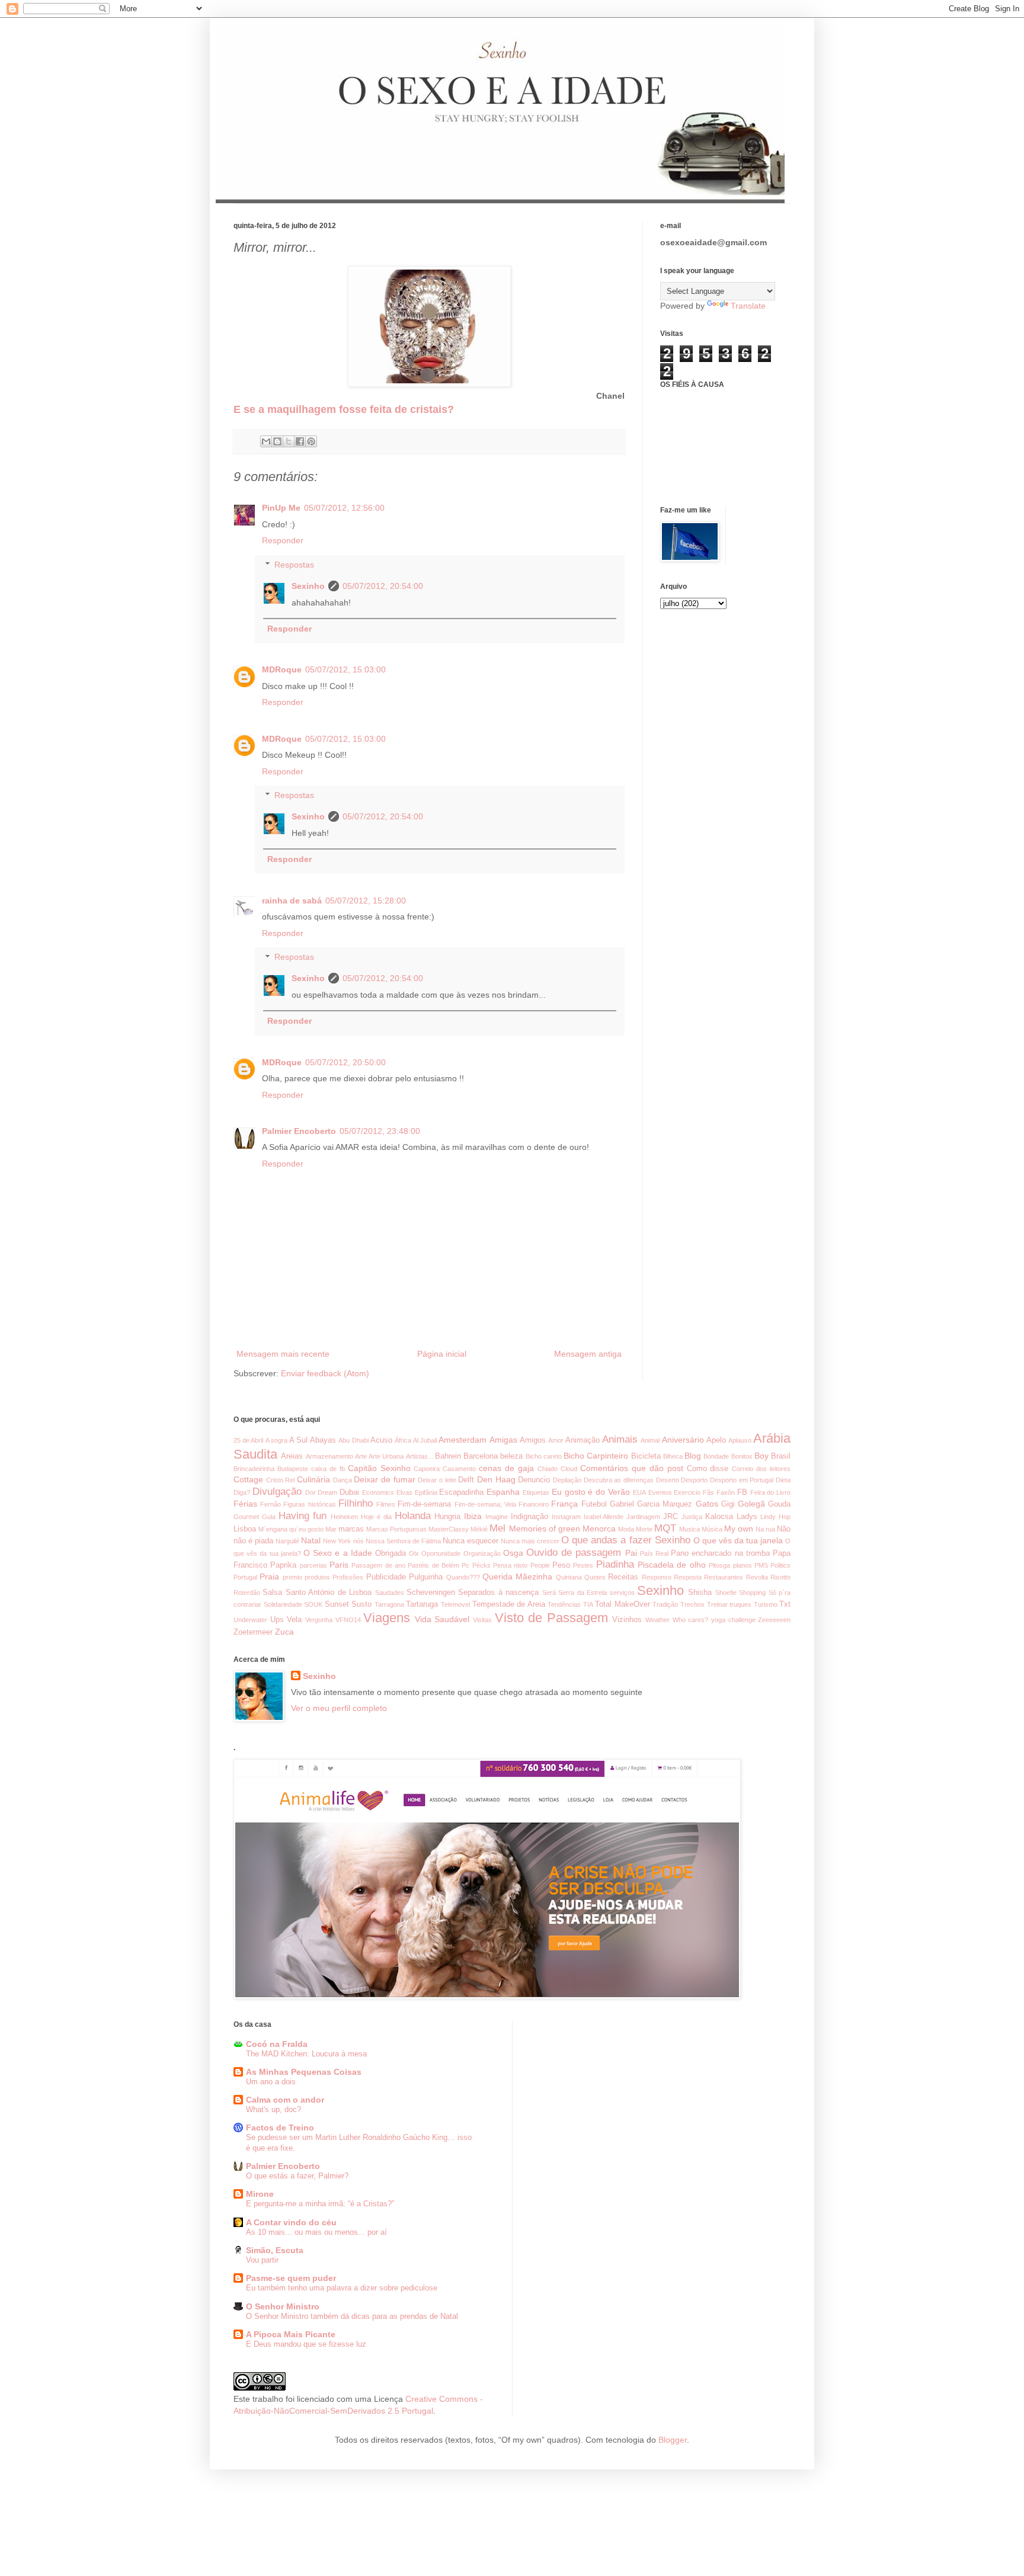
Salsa (272, 1593)
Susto (361, 1604)
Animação (583, 1440)
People (540, 1565)
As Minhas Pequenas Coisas (304, 2072)
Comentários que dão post (632, 1468)
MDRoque (282, 669)
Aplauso (740, 1440)
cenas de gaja (506, 1468)
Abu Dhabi (353, 1440)
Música (712, 1529)
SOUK (313, 1604)
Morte (644, 1529)
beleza (511, 1456)
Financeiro (534, 1504)
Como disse (708, 1469)
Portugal (245, 1577)
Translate (748, 306)
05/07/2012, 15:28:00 (366, 901)
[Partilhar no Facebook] (300, 441)
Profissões (348, 1577)
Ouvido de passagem (574, 1553)
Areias (292, 1456)
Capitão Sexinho (379, 1468)
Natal (311, 1540)
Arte (361, 1456)
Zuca (284, 1632)
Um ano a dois (271, 2082)
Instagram (566, 1517)
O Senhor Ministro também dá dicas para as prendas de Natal (352, 2316)
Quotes (595, 1577)
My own (739, 1529)
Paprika (283, 1565)
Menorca (599, 1529)
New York (337, 1541)
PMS (761, 1565)
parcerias (313, 1565)
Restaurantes (724, 1577)
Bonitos (742, 1456)
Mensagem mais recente (283, 1354)
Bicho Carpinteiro (596, 1456)
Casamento (459, 1469)
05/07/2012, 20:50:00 (345, 1062)
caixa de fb (328, 1469)
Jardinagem (643, 1517)
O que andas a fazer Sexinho (625, 1540)
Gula (269, 1517)
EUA (639, 1492)
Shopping (752, 1593)
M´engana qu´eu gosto (291, 1529)
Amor (556, 1440)
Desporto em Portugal (742, 1480)
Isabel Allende (604, 1517)
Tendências (564, 1604)
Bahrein (448, 1456)
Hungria (447, 1517)
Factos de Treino (280, 2128)
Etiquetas (536, 1492)
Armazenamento (329, 1456)
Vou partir (262, 2260)
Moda (626, 1529)
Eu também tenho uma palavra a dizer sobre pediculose (342, 2288)
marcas (351, 1529)
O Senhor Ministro (283, 2306)
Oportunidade (441, 1553)
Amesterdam (463, 1440)
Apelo (716, 1440)
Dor (311, 1492)
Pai (631, 1553)
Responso (657, 1577)
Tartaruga (422, 1604)
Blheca (673, 1456)
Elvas (404, 1492)
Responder (283, 540)
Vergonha (319, 1620)
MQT (665, 1528)
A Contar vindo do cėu (291, 2222)
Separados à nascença (498, 1593)
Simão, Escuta (275, 2250)
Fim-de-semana (424, 1504)
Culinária (313, 1479)
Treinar (717, 1604)
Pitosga (719, 1565)
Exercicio (687, 1492)
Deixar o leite (437, 1480)
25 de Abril (248, 1440)
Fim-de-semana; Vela (485, 1504)
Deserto (668, 1480)
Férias (245, 1504)
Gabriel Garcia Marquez (651, 1504)
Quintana (569, 1577)
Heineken (344, 1517)
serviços (622, 1593)
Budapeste (293, 1469)
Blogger (673, 2440)
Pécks (481, 1565)
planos (743, 1565)
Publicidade (386, 1577)
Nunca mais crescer (530, 1541)
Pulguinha (426, 1577)
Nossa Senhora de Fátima (403, 1541)
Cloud (569, 1469)
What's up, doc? (273, 2109)
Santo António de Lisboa (329, 1593)
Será (549, 1593)
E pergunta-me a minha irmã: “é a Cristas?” (320, 2204)
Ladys (747, 1517)
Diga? (242, 1492)
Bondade (716, 1456)
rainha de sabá (292, 901)
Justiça (692, 1517)
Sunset (337, 1604)
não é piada (253, 1541)
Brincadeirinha (254, 1469)
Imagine (497, 1517)
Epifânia (426, 1492)
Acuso (381, 1440)
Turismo (766, 1604)
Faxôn (726, 1492)
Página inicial (442, 1354)
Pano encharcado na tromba (720, 1553)
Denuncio (534, 1480)
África (403, 1440)
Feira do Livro (771, 1492)
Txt (785, 1604)
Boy (761, 1456)
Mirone (260, 2194)
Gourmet (246, 1517)
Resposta (688, 1577)
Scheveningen (431, 1593)
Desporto (694, 1480)
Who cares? (691, 1620)
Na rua (765, 1529)
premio (292, 1577)
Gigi (728, 1504)
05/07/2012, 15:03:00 (345, 669)
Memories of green (545, 1529)
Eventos (660, 1492)
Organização (482, 1553)
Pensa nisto (510, 1565)
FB (742, 1492)
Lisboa (245, 1529)
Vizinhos (627, 1620)
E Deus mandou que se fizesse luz (306, 2344)
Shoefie (726, 1593)
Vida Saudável (442, 1619)
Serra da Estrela (583, 1593)
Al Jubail (425, 1440)
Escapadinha (461, 1492)
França (564, 1504)
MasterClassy (449, 1529)
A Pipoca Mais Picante (291, 2334)
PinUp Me (281, 508)
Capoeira (427, 1469)
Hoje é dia (376, 1517)
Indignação (529, 1517)
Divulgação (277, 1492)
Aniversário (683, 1440)
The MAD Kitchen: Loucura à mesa (306, 2054)
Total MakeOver (623, 1604)
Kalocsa (719, 1517)
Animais (620, 1439)
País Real (654, 1553)
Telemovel (455, 1604)
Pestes (583, 1565)
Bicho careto (544, 1456)
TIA (588, 1604)
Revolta (757, 1577)
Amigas (503, 1440)
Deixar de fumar (384, 1479)
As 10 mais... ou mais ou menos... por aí (316, 2232)
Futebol (594, 1504)
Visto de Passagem (551, 1618)
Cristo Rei (281, 1480)
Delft (466, 1480)
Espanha (503, 1492)
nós (359, 1541)
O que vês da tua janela (738, 1540)
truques (740, 1604)
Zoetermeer (253, 1632)
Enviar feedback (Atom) (325, 1373)
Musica (689, 1529)
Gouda (779, 1504)
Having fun (303, 1516)
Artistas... (420, 1456)
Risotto (780, 1577)
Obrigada (391, 1553)
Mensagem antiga (588, 1354)
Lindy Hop (775, 1517)
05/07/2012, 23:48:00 (380, 1131)
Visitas (482, 1620)
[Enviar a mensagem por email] (266, 441)
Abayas (323, 1440)
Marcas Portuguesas (396, 1529)
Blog (693, 1456)
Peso (561, 1565)
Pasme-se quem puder (291, 2278)
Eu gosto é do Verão (591, 1492)
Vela (294, 1620)
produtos (317, 1577)
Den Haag (496, 1479)
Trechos (692, 1604)
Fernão (271, 1504)
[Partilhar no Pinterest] (311, 441)
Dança (343, 1480)
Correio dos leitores (761, 1469)
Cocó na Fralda (277, 2044)
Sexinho (308, 586)
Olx (414, 1553)
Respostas (294, 565)
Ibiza (473, 1516)
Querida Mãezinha (517, 1577)
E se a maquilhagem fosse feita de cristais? (344, 409)
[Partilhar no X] (289, 441)
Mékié (479, 1529)
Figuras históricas (309, 1504)
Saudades (390, 1593)
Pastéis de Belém (433, 1565)
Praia (269, 1577)
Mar (331, 1529)
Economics (378, 1492)
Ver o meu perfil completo (339, 1708)
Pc (465, 1565)
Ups (277, 1620)
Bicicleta (646, 1456)
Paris (339, 1565)
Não (784, 1529)
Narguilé (287, 1541)
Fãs (708, 1492)
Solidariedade (283, 1604)
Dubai (349, 1492)
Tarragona (389, 1604)
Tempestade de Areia (509, 1604)
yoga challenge (733, 1620)
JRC (671, 1517)
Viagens (387, 1618)
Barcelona (481, 1456)
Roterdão (247, 1593)
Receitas (623, 1577)
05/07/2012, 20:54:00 (383, 586)
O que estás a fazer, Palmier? (297, 2176)
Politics (780, 1565)
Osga (513, 1553)
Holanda (413, 1516)
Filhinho (356, 1503)
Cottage (248, 1479)
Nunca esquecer (471, 1541)
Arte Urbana (386, 1456)
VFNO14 (348, 1620)
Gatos (707, 1504)
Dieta (783, 1480)
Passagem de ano (378, 1565)
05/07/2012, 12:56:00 (344, 508)
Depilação (567, 1480)
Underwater (250, 1620)
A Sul (298, 1440)
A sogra (276, 1440)
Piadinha (615, 1564)
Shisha (700, 1593)
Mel (497, 1528)
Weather (657, 1620)
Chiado (548, 1469)
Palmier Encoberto (299, 1131)
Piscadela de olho (672, 1565)
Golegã (751, 1504)
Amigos (533, 1440)
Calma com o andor (285, 2100)
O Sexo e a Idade (338, 1553)
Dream (327, 1492)
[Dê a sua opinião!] (277, 441)
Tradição (665, 1604)
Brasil (781, 1456)
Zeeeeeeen (774, 1620)
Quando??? (463, 1577)
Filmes (386, 1504)
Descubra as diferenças (619, 1480)
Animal (650, 1440)
